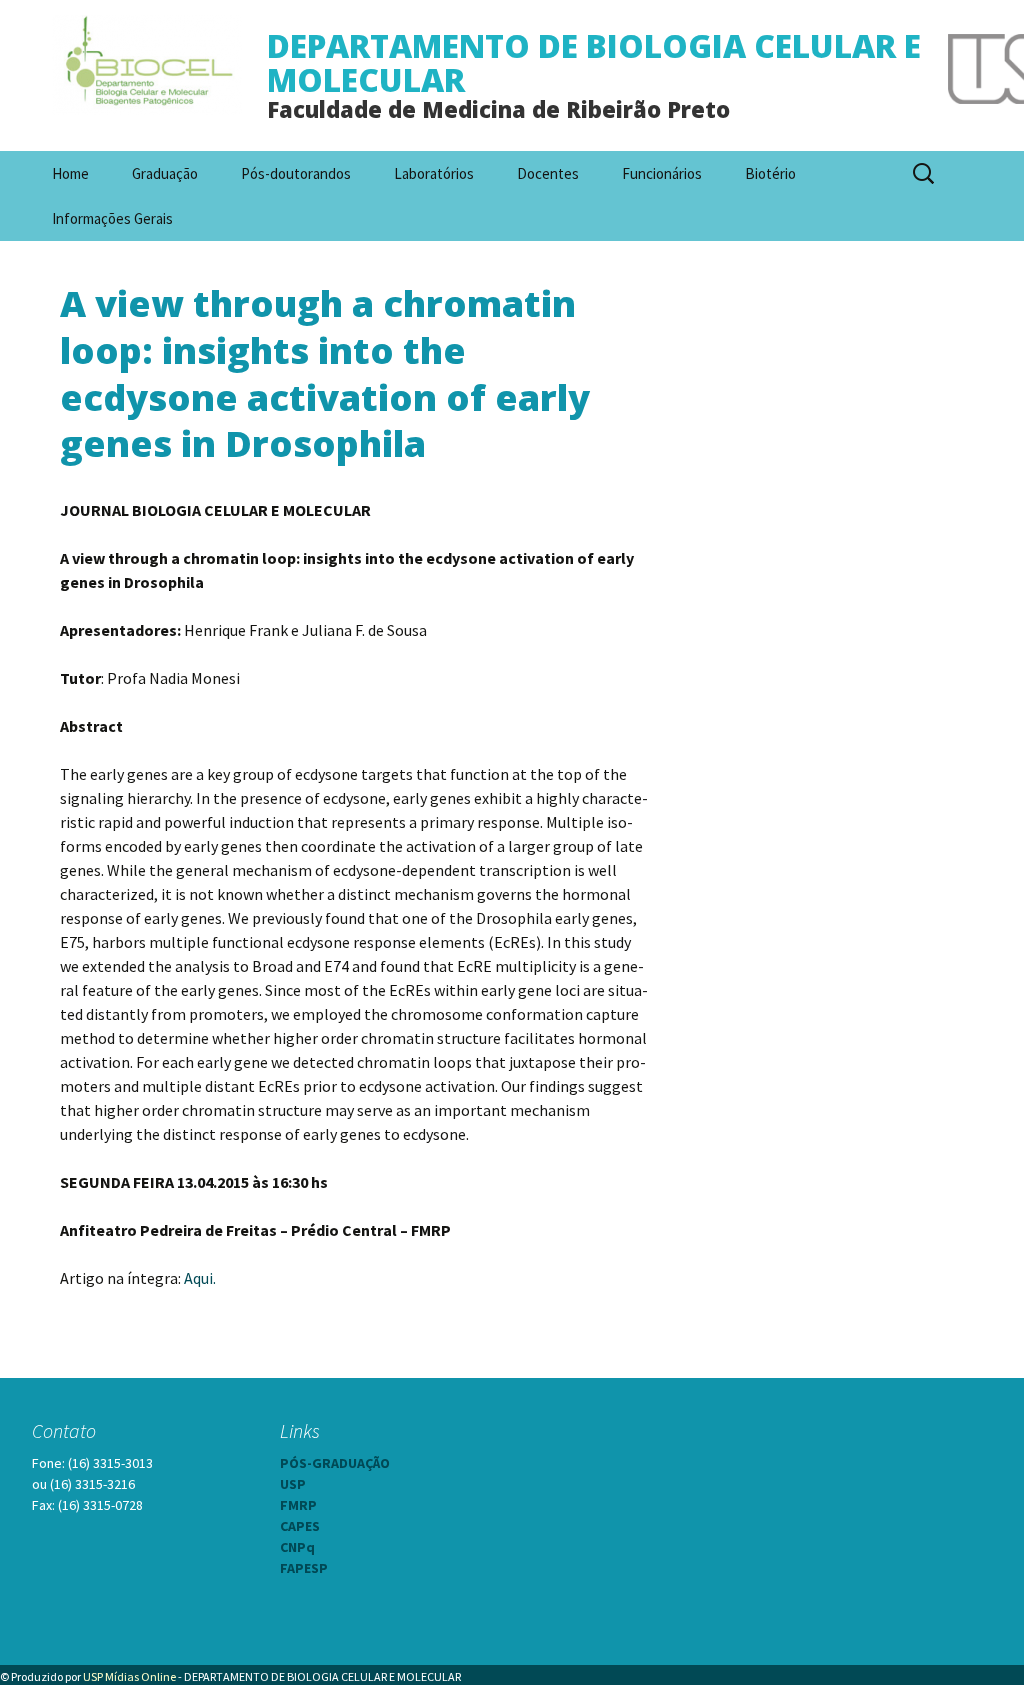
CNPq (297, 1547)
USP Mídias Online (129, 1676)
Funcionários (662, 173)
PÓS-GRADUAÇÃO (335, 1463)
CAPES (300, 1526)
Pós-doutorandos (296, 173)
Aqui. (200, 1278)
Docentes (548, 173)
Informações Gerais (112, 218)
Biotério (770, 173)
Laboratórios (434, 173)
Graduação (165, 173)
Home (70, 173)
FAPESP (304, 1568)
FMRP (298, 1505)
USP (293, 1484)
